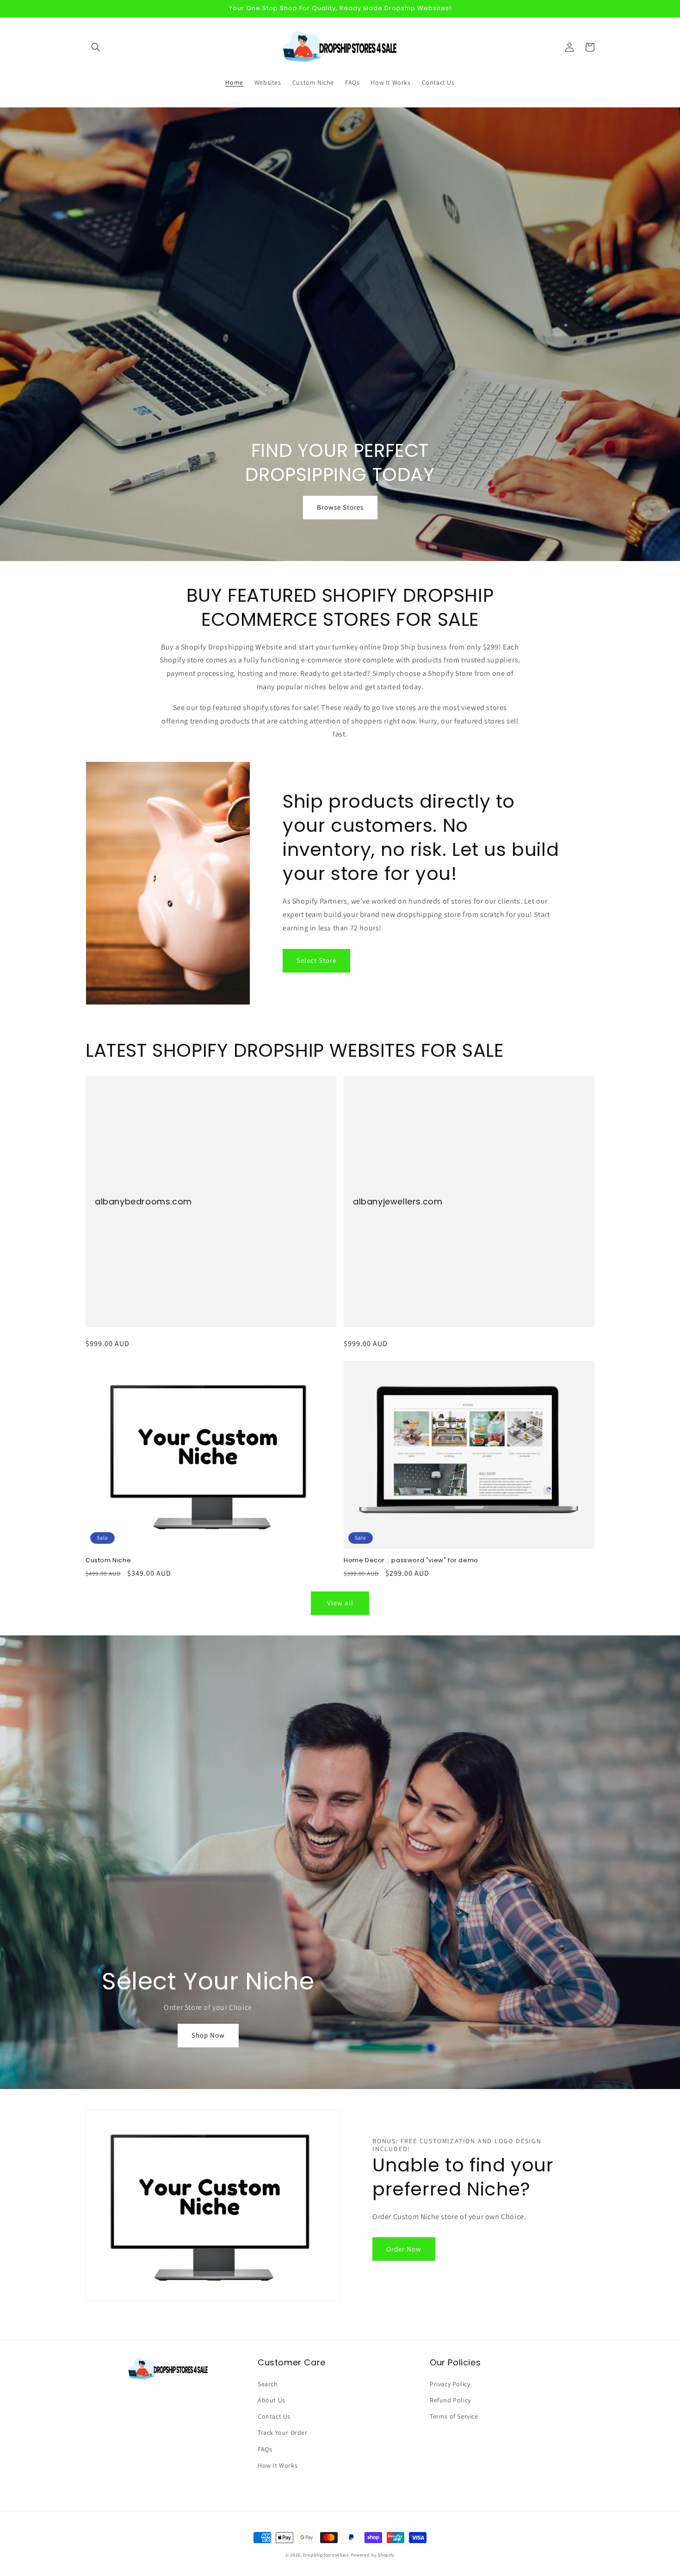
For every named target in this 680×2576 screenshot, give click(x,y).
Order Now (404, 2249)
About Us (272, 2400)
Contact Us (274, 2416)
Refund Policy (450, 2400)
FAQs (265, 2449)
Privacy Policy (450, 2384)
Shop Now (208, 2035)
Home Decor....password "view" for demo (411, 1561)
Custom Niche (108, 1561)
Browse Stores (340, 507)
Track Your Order (283, 2433)
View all (340, 1603)
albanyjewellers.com (398, 1201)
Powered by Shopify (373, 2555)
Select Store (316, 960)
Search (268, 2384)
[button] (96, 47)
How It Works (278, 2465)
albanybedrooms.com (143, 1201)
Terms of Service (454, 2416)
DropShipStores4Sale (326, 2555)
